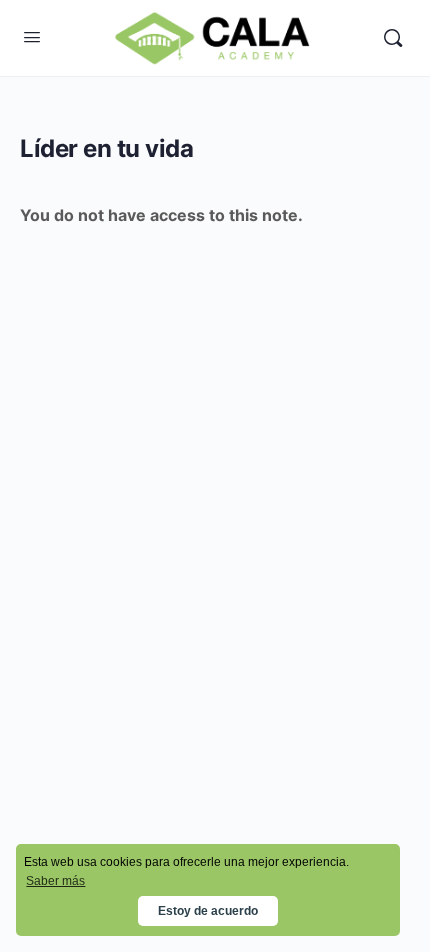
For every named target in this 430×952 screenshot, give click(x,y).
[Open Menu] (32, 36)
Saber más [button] (55, 881)
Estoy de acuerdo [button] (208, 911)
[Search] (393, 38)
